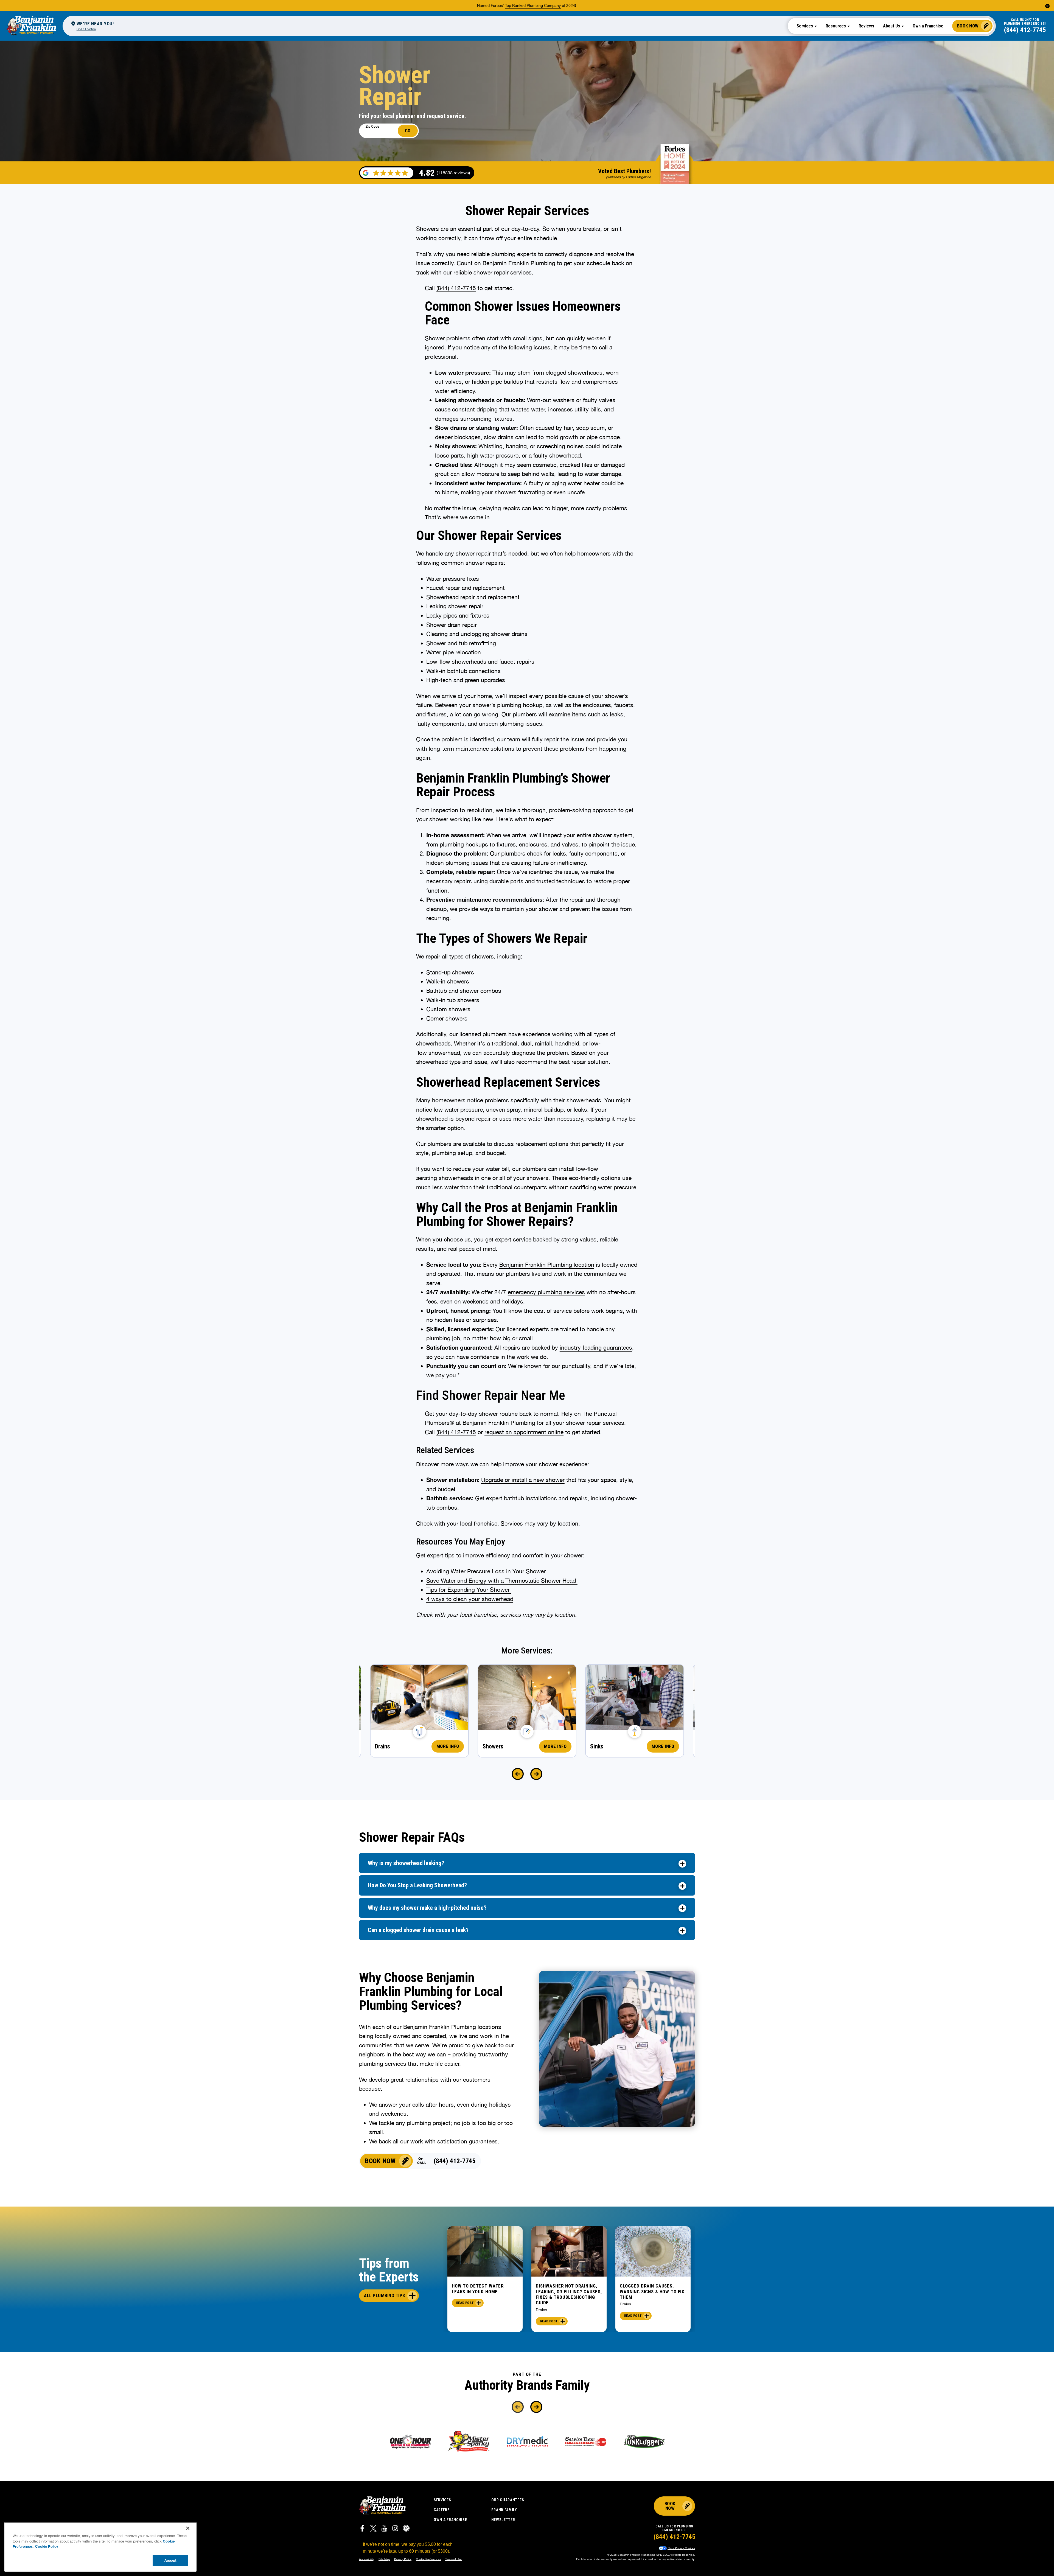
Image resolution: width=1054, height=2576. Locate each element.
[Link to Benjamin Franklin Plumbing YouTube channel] (384, 2529)
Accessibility (367, 2559)
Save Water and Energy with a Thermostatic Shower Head (502, 1580)
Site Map (384, 2559)
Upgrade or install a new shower (523, 1480)
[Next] (536, 1774)
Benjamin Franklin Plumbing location (547, 1265)
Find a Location (86, 29)
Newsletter (503, 2520)
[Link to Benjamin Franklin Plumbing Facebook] (362, 2529)
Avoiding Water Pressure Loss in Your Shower (486, 1571)
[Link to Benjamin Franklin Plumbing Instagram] (395, 2529)
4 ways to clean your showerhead (470, 1599)
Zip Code (372, 127)
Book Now (968, 26)
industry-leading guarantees (596, 1347)
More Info (448, 1746)
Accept (170, 2560)
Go (408, 131)
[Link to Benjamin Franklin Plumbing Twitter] (373, 2529)
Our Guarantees (508, 2500)
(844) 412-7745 (1025, 30)
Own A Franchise (450, 2520)
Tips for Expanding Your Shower (469, 1590)
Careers (442, 2510)
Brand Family (504, 2510)
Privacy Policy (403, 2559)
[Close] (188, 2528)
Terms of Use (453, 2559)
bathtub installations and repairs (546, 1498)
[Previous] (518, 1774)
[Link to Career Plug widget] (406, 2529)
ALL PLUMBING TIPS (385, 2295)
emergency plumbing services (546, 1292)
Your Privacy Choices (681, 2548)
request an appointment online (524, 1432)
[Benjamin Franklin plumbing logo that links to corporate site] (31, 26)
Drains (541, 2310)
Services (442, 2500)
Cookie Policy (47, 2546)
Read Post (465, 2303)
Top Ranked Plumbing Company (533, 5)
